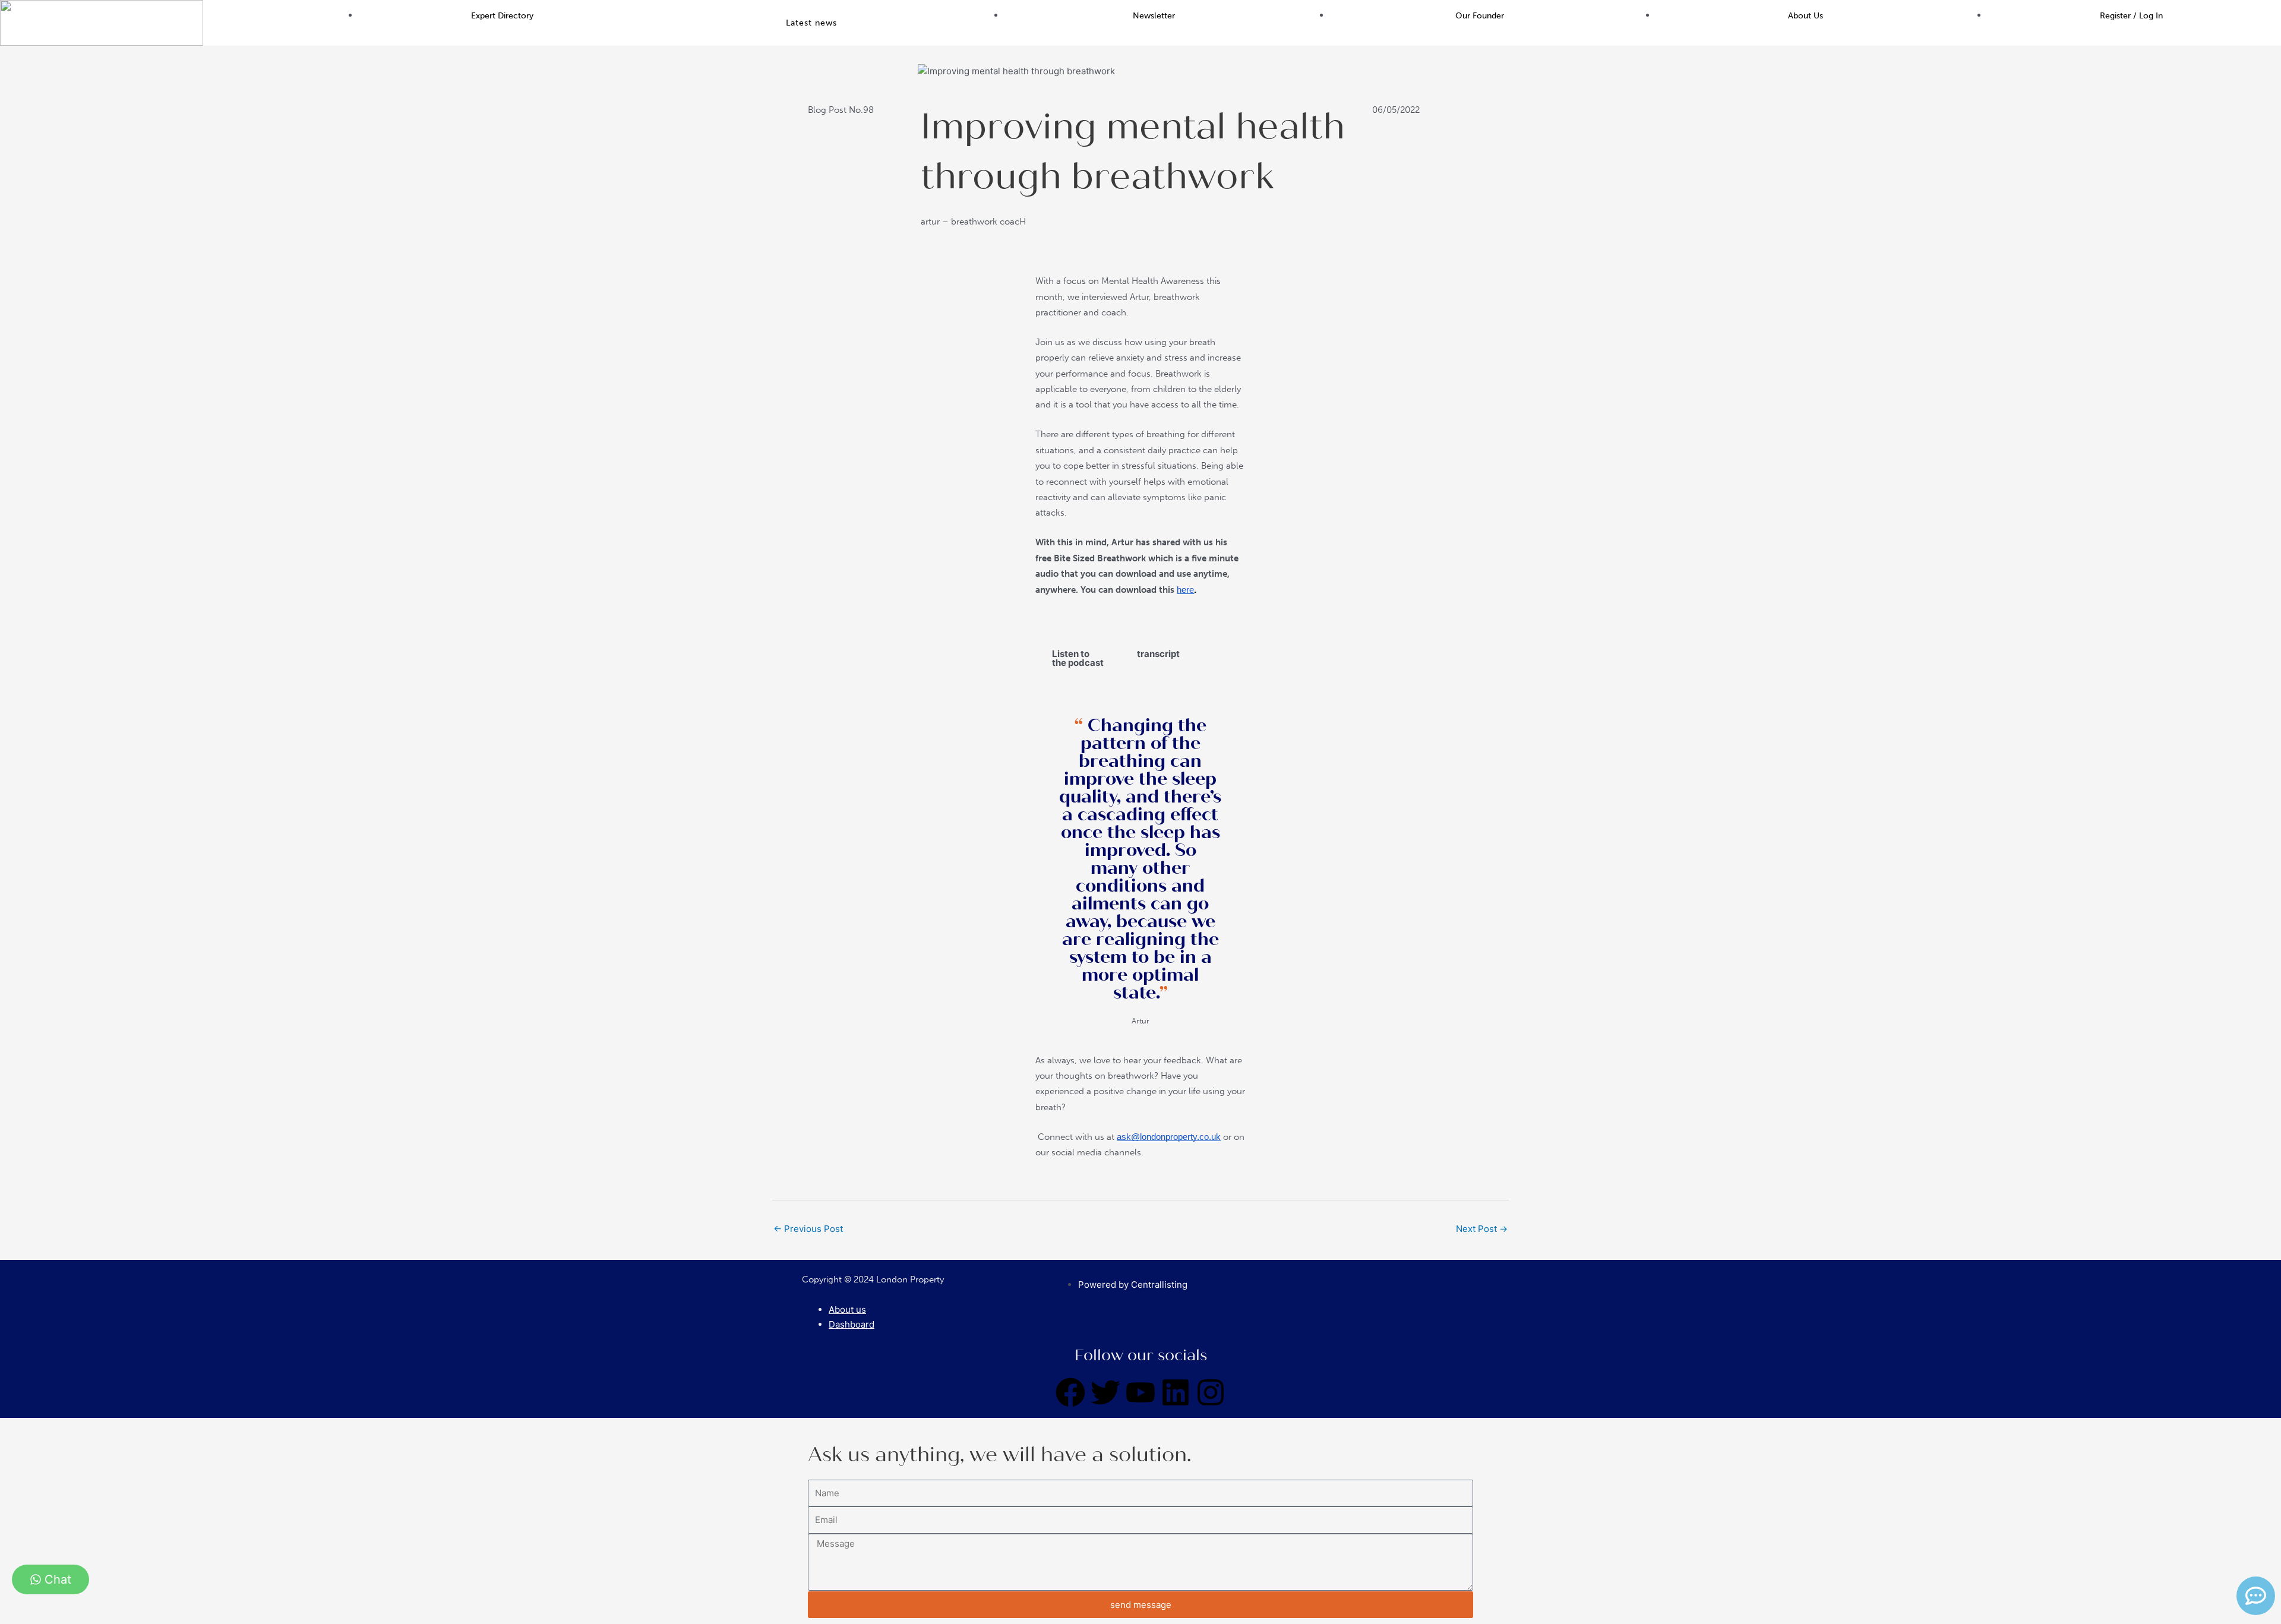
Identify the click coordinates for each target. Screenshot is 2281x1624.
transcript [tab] (1158, 654)
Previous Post (808, 1229)
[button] (814, 23)
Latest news (811, 23)
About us (847, 1309)
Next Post (1482, 1229)
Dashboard (852, 1324)
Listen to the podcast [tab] (1078, 658)
